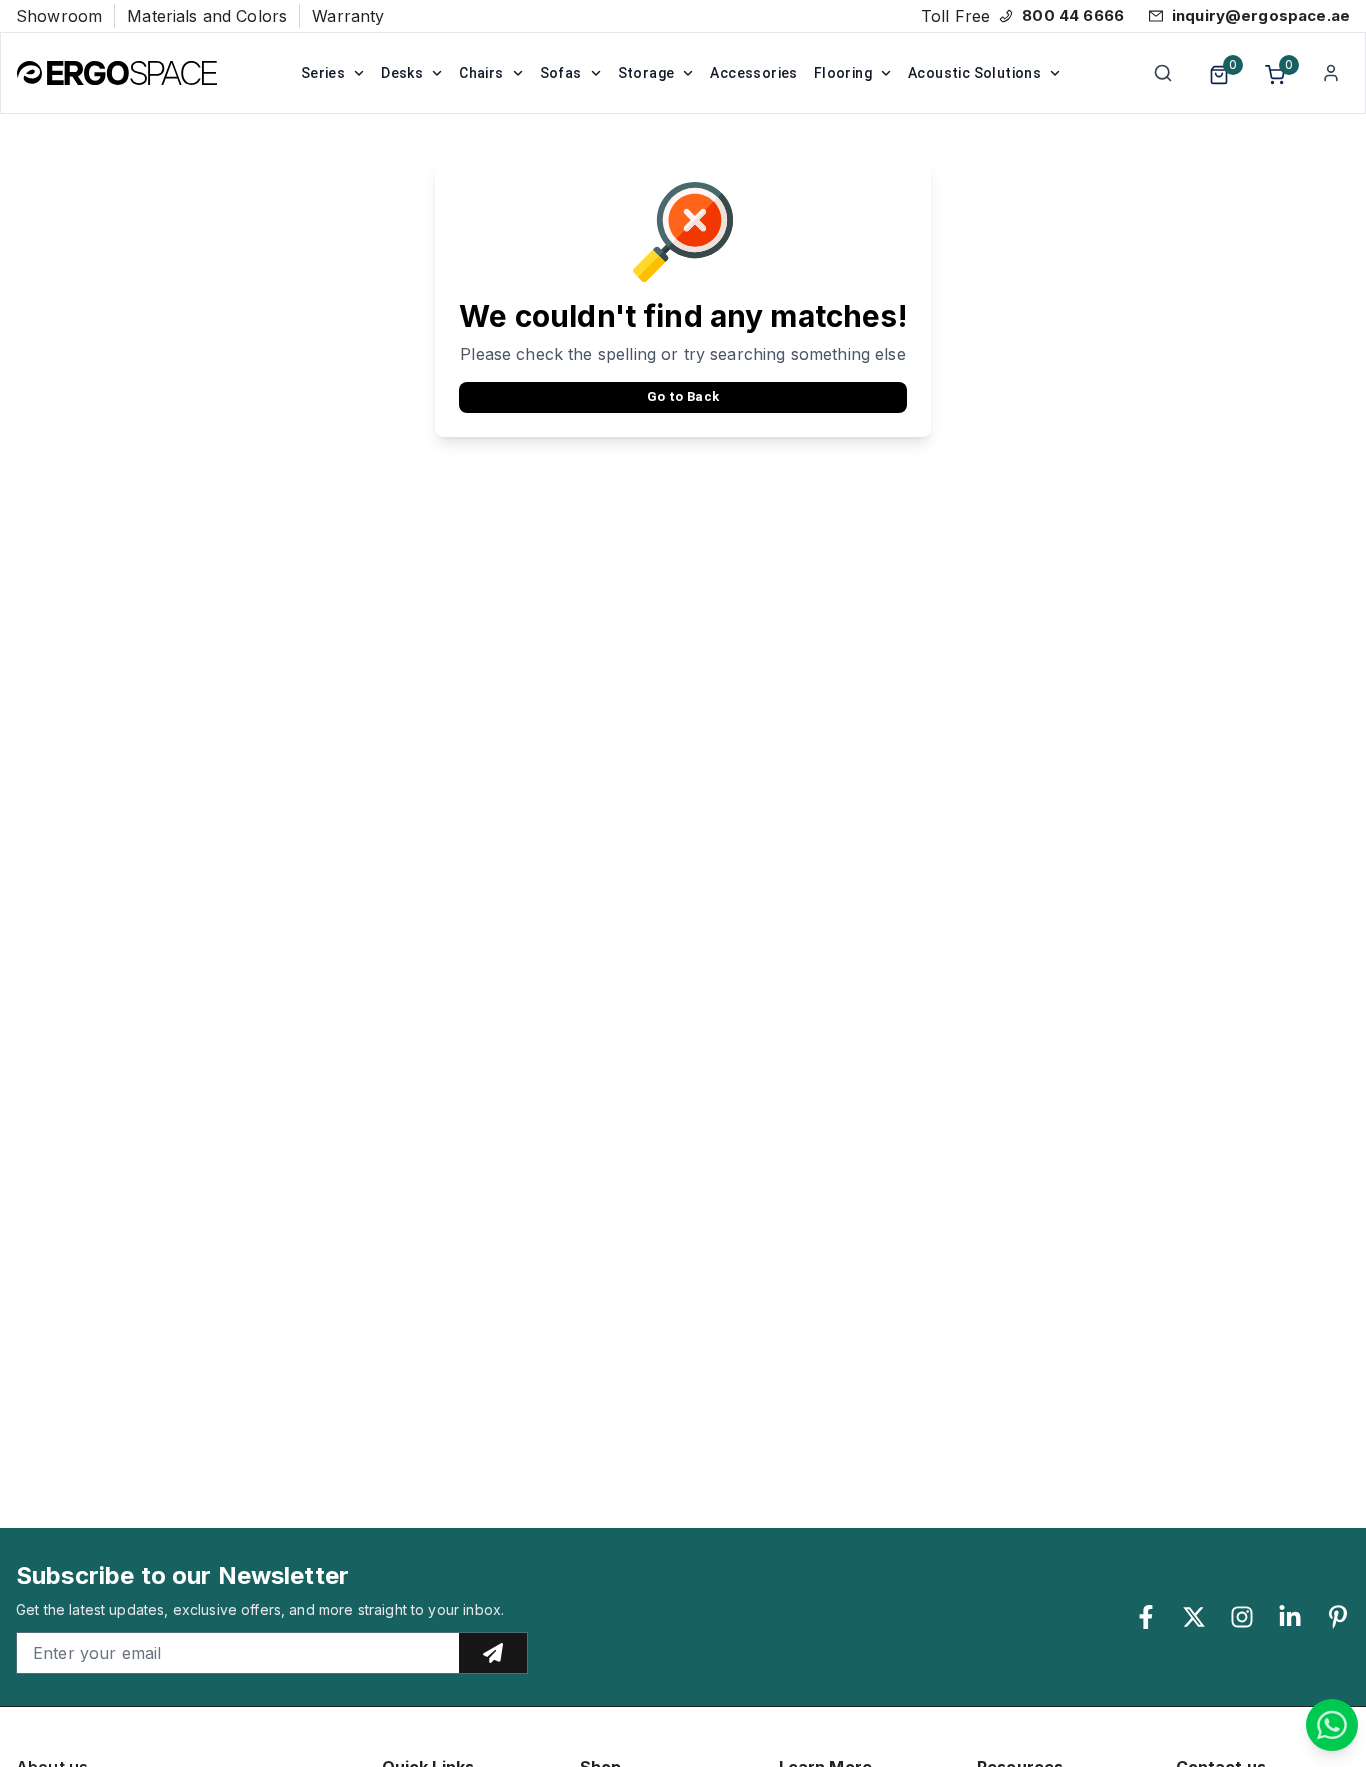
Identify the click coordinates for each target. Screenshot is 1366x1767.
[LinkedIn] (1290, 1617)
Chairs (481, 73)
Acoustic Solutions (974, 73)
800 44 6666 (1073, 15)
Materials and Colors (207, 16)
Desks (402, 73)
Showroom (59, 16)
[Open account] (1331, 73)
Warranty (348, 16)
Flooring (843, 73)
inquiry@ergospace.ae (1261, 15)
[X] (1194, 1617)
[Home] (117, 73)
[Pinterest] (1338, 1617)
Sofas (561, 73)
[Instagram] (1242, 1617)
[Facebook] (1146, 1617)
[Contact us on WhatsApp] (1332, 1725)
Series (323, 73)
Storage (646, 73)
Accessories (753, 73)
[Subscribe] (493, 1653)
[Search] (1163, 73)
